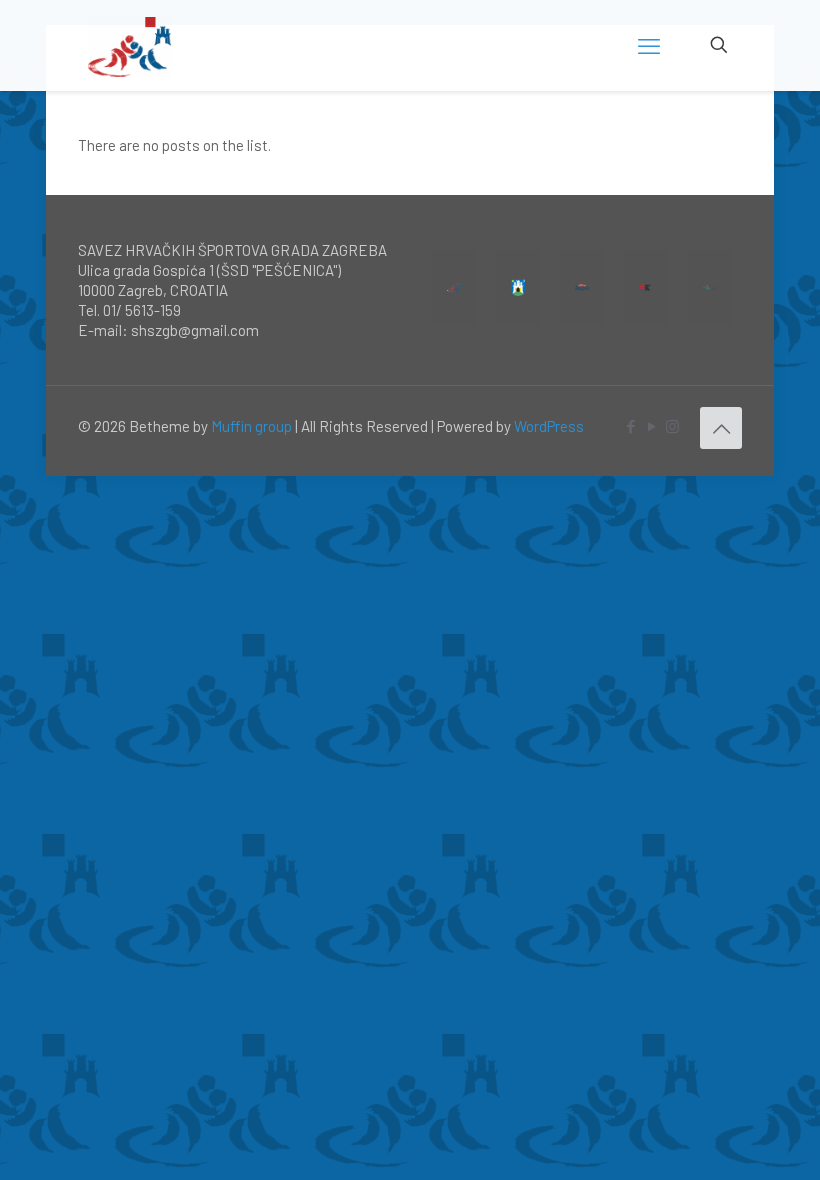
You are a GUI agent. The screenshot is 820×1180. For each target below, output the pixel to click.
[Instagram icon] (672, 426)
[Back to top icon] (721, 428)
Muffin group (251, 426)
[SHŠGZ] (130, 45)
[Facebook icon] (630, 426)
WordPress (549, 426)
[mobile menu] (649, 45)
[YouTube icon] (651, 426)
